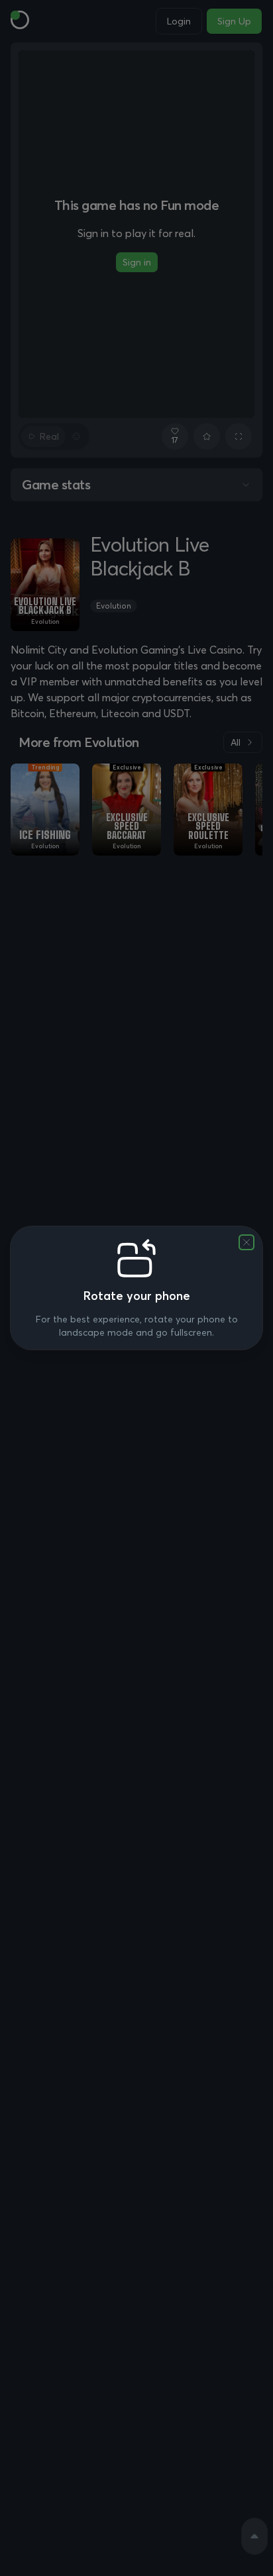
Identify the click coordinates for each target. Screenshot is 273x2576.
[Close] (246, 1242)
